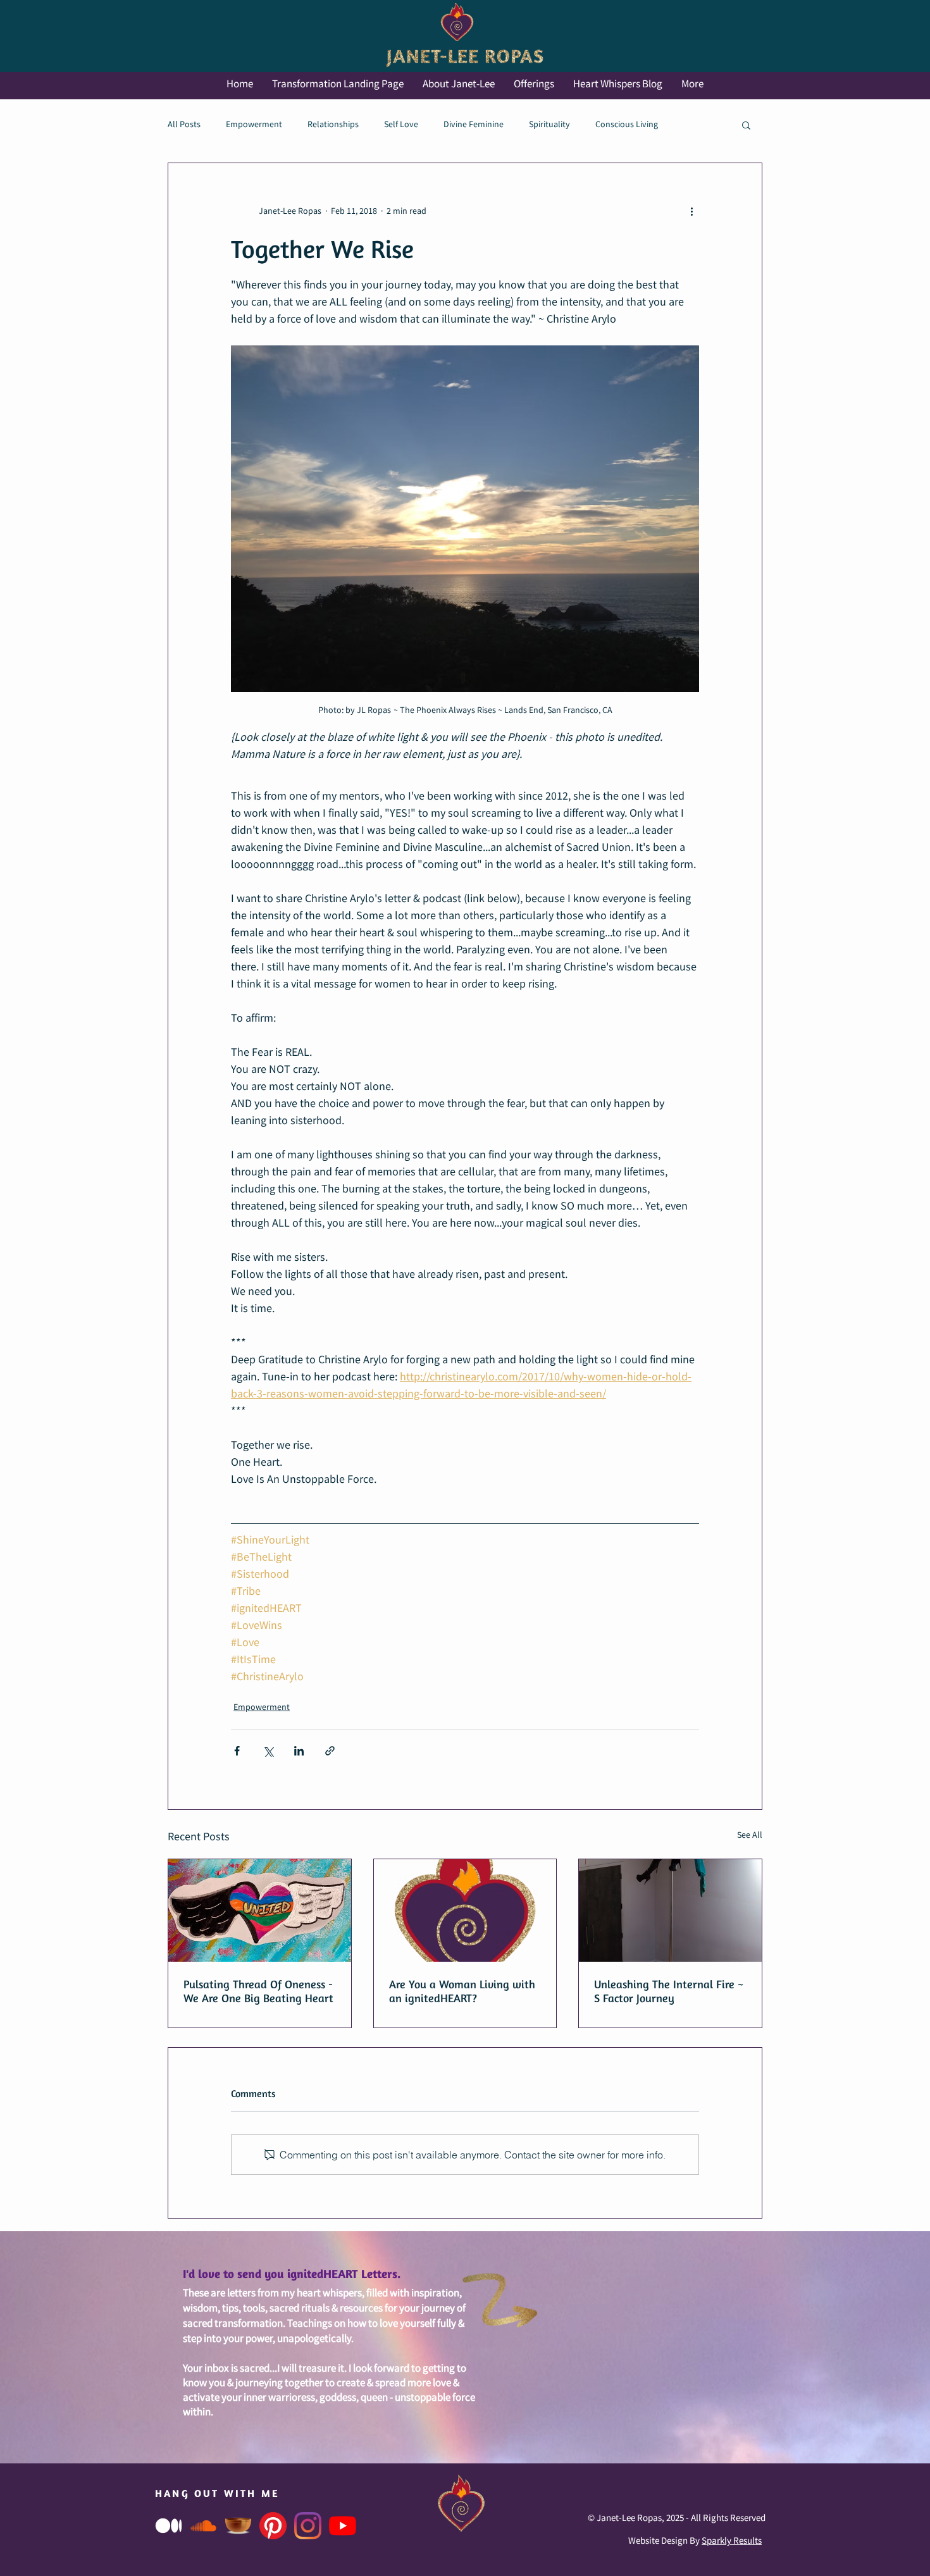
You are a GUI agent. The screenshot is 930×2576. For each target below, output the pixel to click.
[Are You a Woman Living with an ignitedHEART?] (465, 1910)
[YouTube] (343, 2526)
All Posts (184, 125)
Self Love (401, 125)
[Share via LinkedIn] (299, 1751)
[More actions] (691, 211)
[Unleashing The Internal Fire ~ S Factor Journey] (670, 1910)
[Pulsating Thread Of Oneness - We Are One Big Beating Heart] (260, 1910)
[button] (746, 125)
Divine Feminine (474, 125)
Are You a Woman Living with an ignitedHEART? (462, 1991)
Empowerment (254, 125)
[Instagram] (308, 2526)
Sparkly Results (732, 2541)
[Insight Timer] (238, 2526)
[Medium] (169, 2526)
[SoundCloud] (203, 2526)
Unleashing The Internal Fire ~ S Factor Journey (669, 1991)
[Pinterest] (273, 2526)
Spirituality (549, 125)
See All (750, 1835)
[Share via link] (330, 1751)
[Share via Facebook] (237, 1751)
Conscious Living (627, 125)
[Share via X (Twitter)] (268, 1751)
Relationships (333, 125)
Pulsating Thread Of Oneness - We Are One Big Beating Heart (258, 1991)
